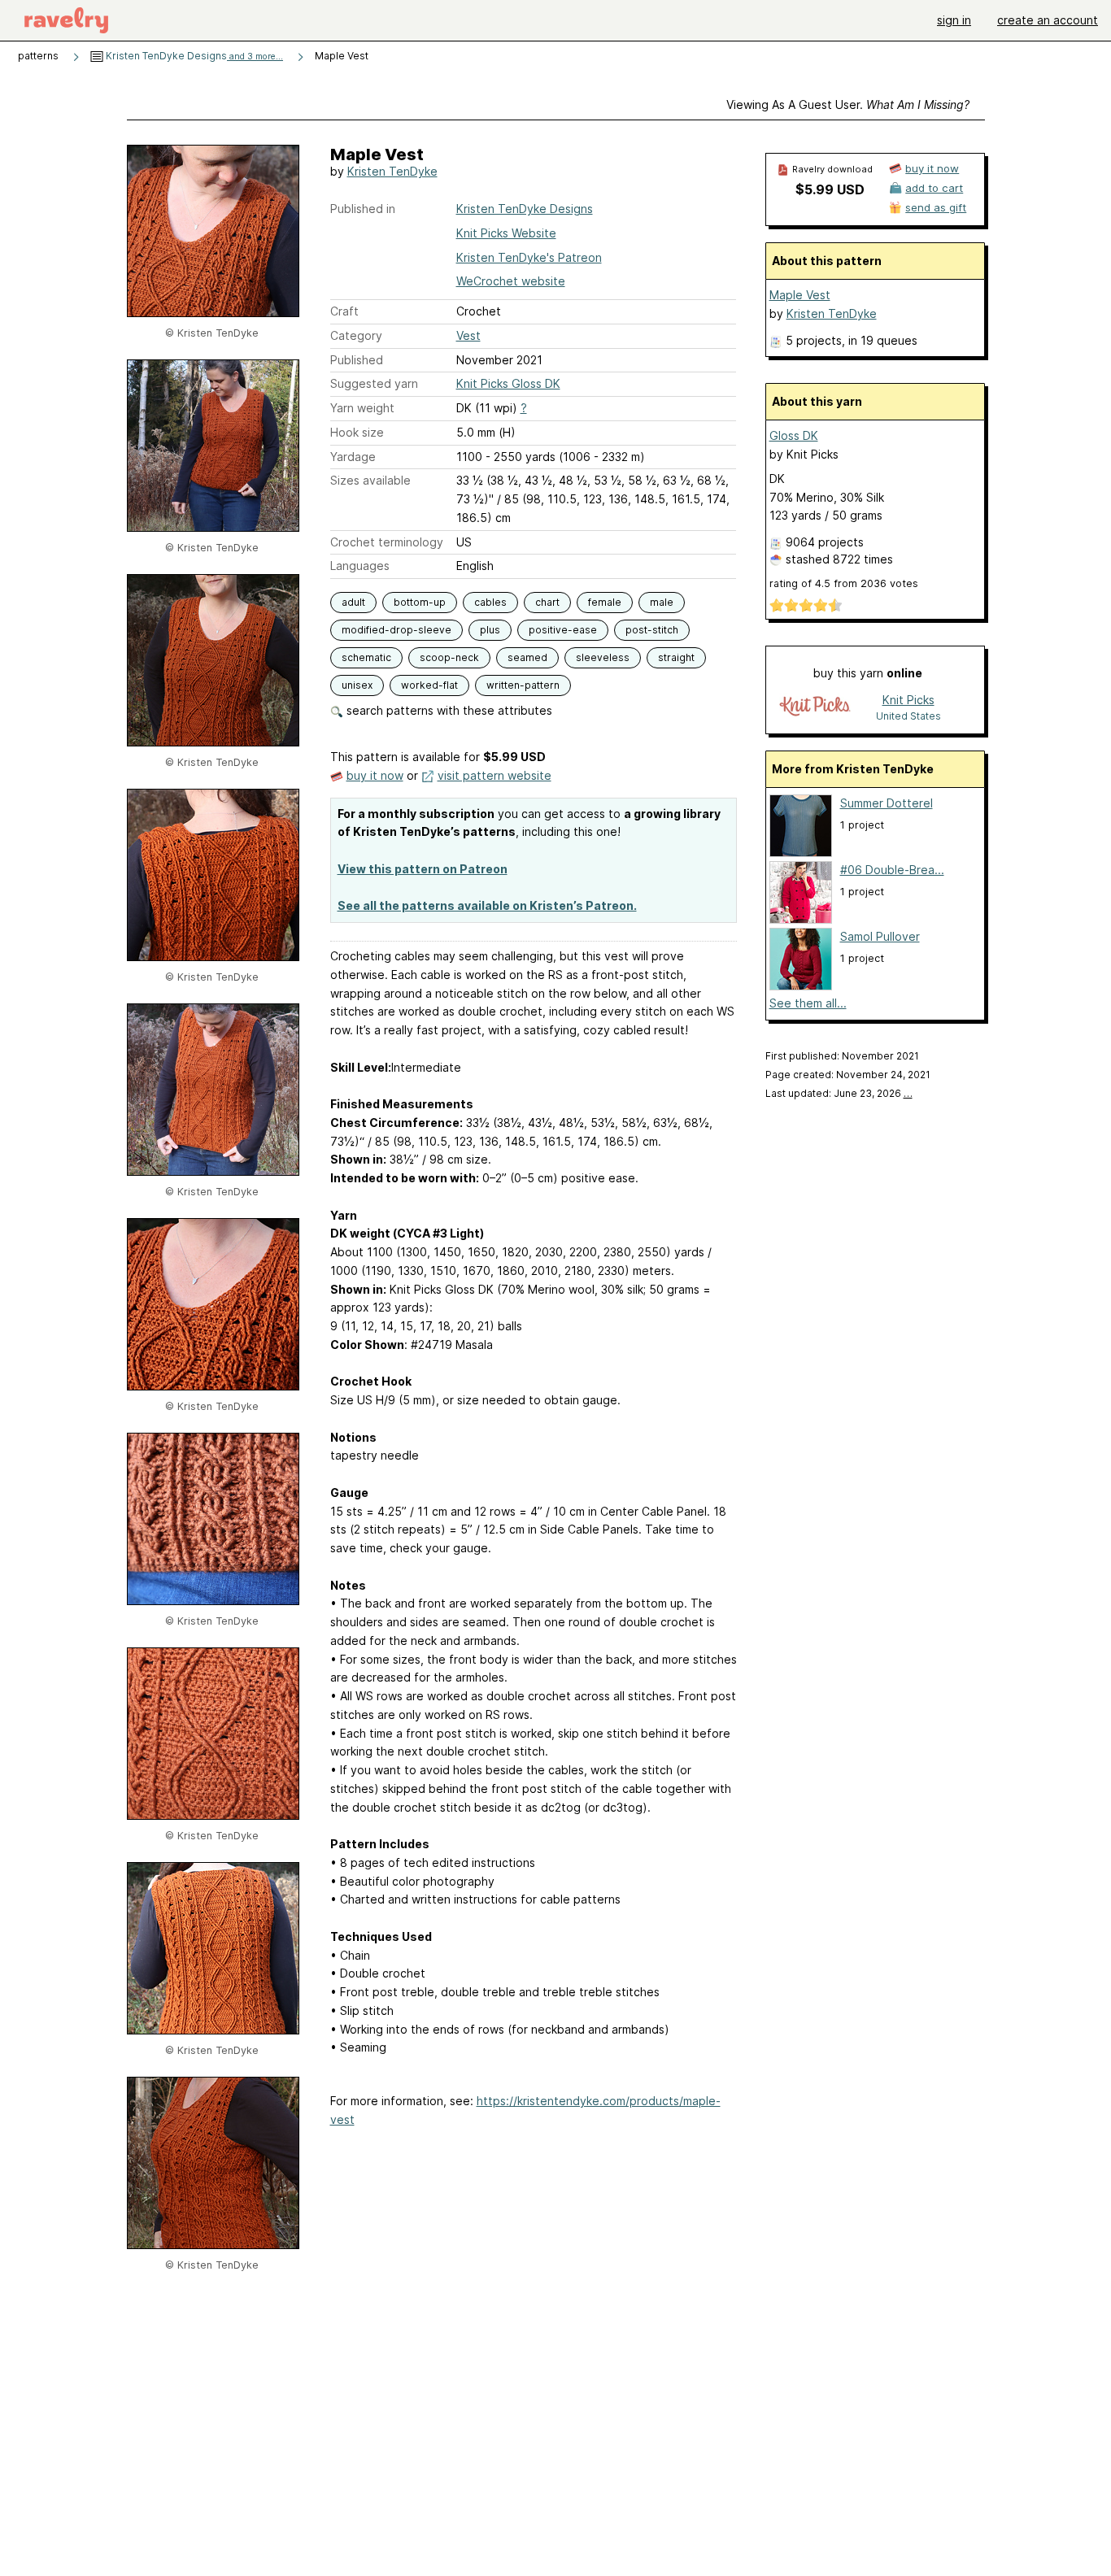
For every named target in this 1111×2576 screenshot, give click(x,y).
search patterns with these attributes (448, 710)
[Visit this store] (815, 707)
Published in (363, 209)
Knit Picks (908, 700)
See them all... (808, 1003)
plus (490, 630)
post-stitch (652, 630)
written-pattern (523, 685)
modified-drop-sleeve (396, 630)
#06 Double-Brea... (892, 870)
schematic (366, 657)
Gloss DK (794, 435)
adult (353, 602)
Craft (344, 311)
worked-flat (429, 685)
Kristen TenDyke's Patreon (529, 257)
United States (908, 716)
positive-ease (563, 630)
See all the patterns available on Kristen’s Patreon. (487, 905)
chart (547, 602)
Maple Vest (800, 295)
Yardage (353, 457)
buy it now (375, 775)
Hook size (357, 432)
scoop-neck (449, 657)
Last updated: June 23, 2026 (839, 1093)
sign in (954, 20)
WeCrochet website (511, 281)
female (605, 602)
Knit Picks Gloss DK (508, 383)
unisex (357, 685)
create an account (1048, 20)
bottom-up (420, 602)
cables (490, 602)
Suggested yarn (374, 383)
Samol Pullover (880, 936)
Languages (360, 566)
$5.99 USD (830, 189)
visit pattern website (495, 775)
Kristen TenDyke (392, 171)
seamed (527, 657)
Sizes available (370, 480)
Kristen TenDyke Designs (193, 56)
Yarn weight (362, 408)
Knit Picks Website (506, 233)
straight (676, 657)
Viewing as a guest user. (848, 104)
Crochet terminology (387, 542)
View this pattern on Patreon (423, 869)
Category (356, 335)
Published (357, 360)
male (662, 602)
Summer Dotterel (887, 803)
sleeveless (603, 657)
